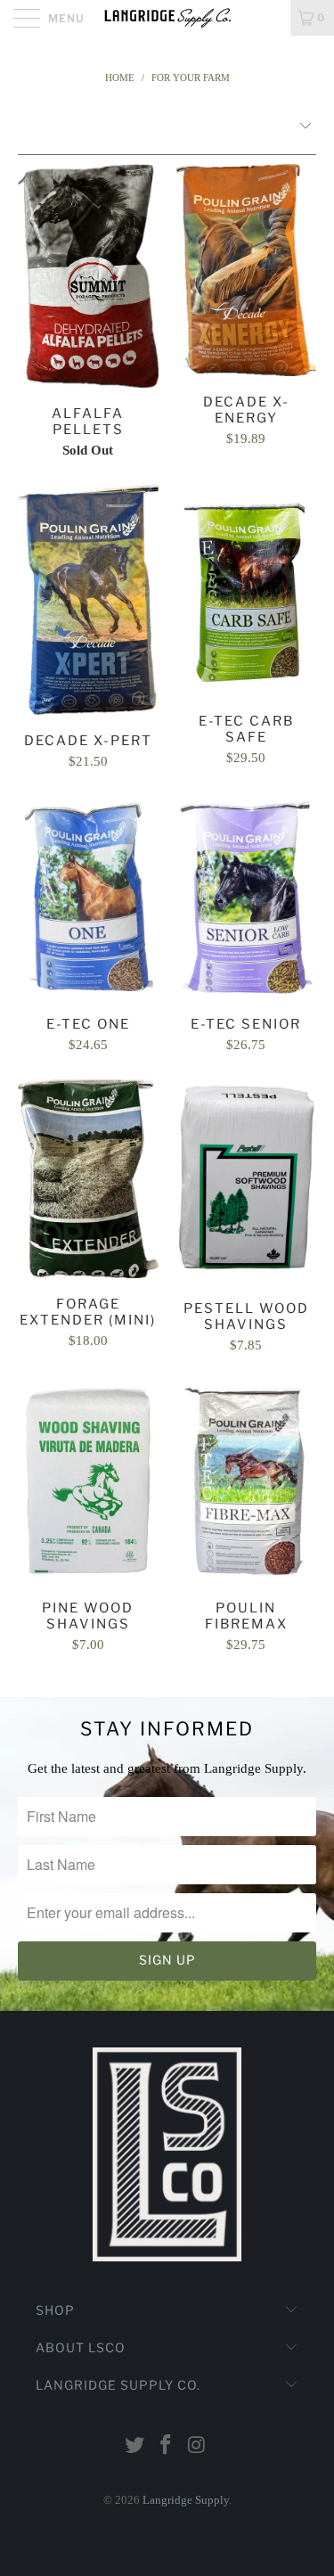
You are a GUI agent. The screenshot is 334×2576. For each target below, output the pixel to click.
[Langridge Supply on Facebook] (167, 2446)
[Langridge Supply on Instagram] (197, 2446)
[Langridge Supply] (167, 18)
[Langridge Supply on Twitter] (135, 2446)
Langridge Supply (186, 2500)
